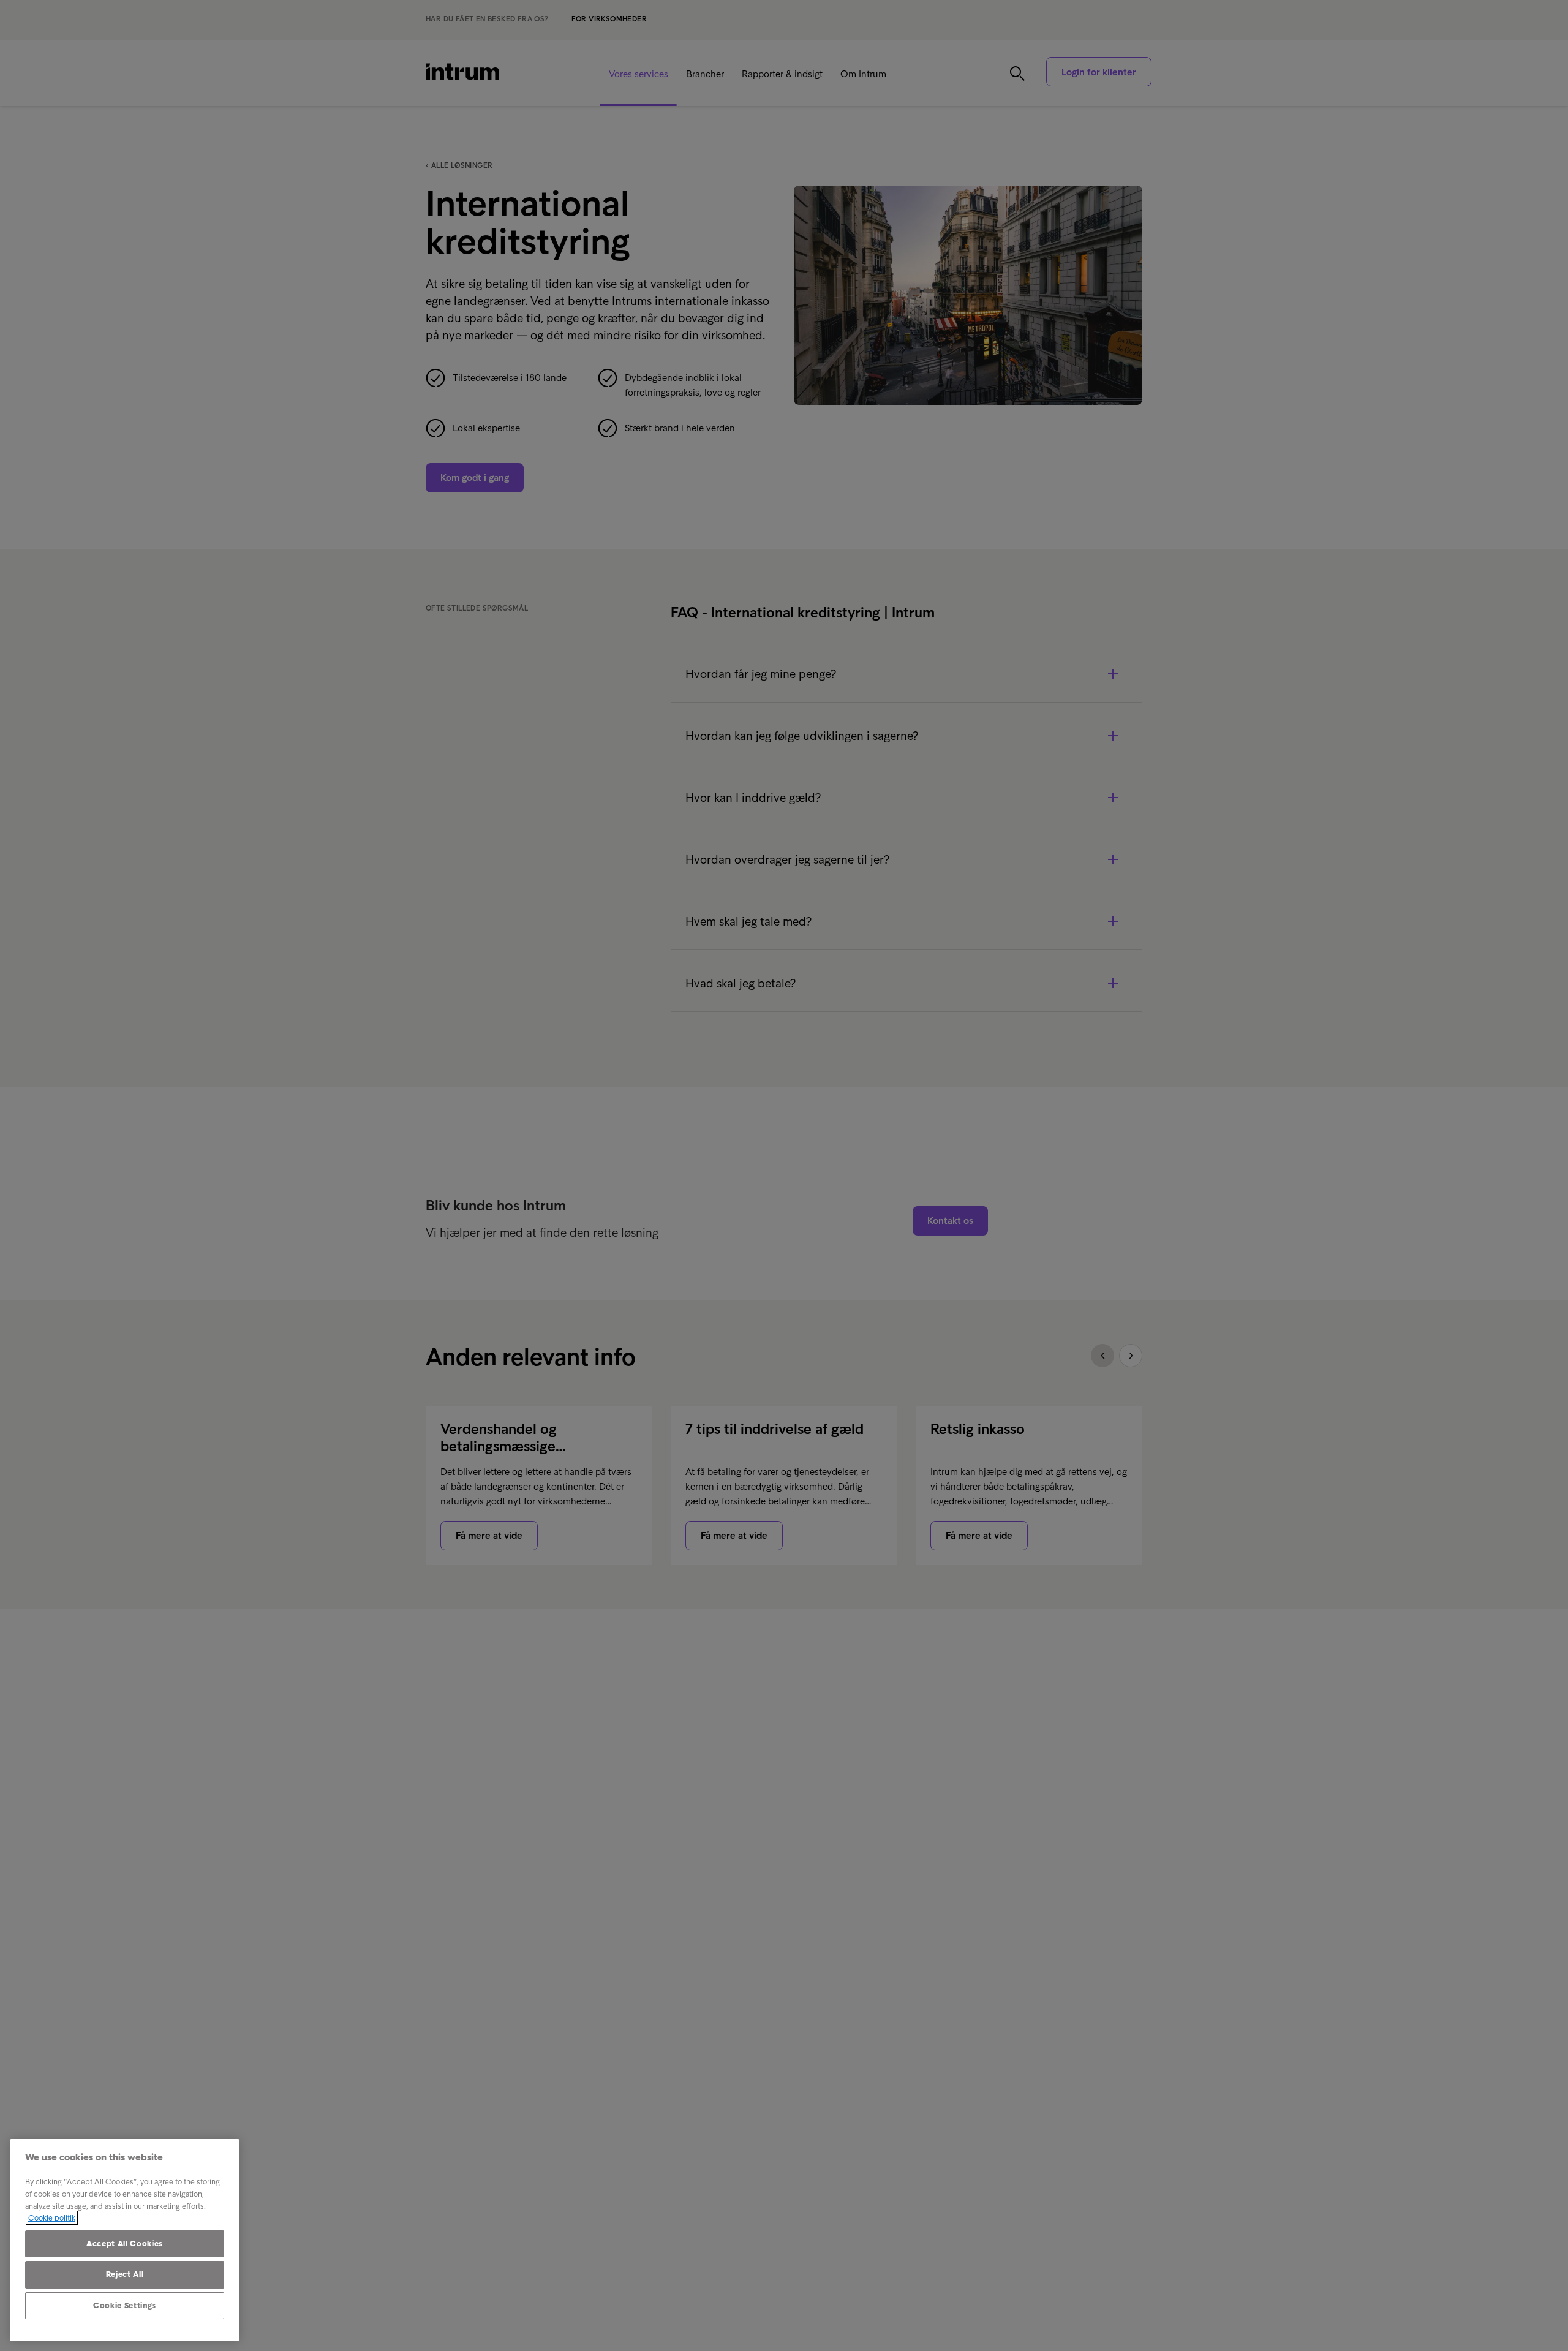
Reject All (125, 2274)
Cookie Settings (125, 2305)
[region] (125, 2240)
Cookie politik (52, 2218)
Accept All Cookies (125, 2243)
